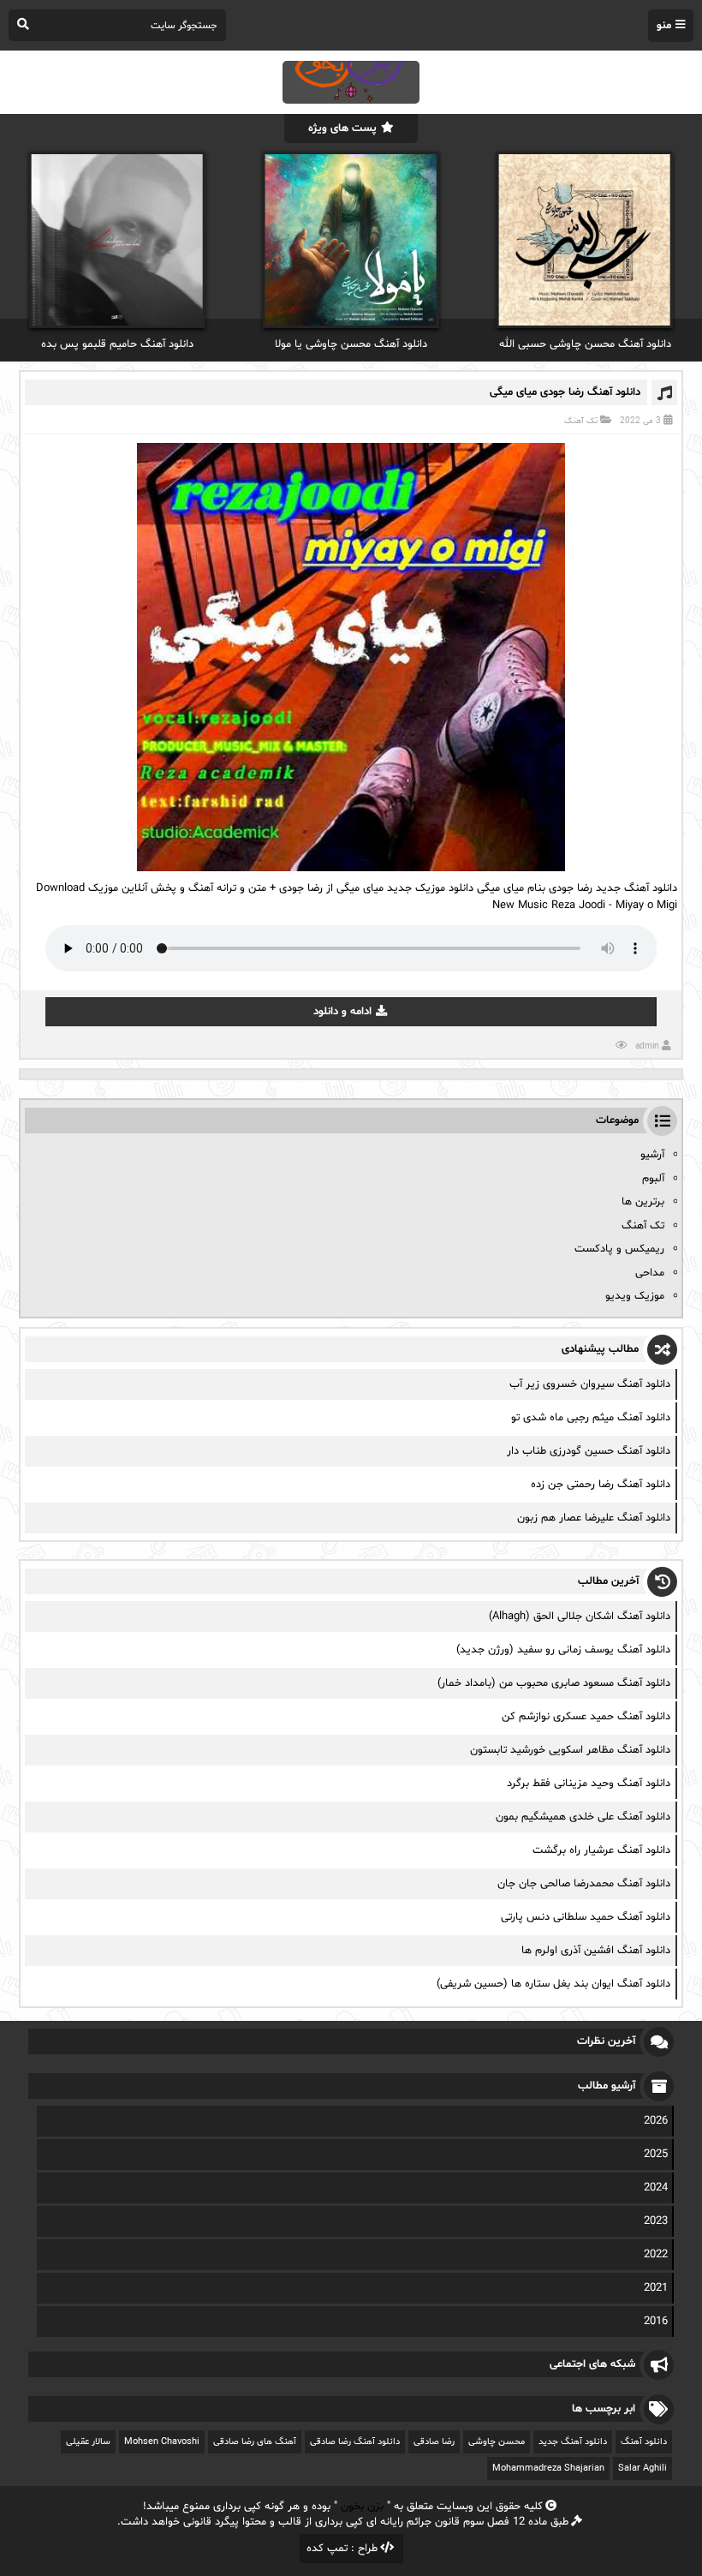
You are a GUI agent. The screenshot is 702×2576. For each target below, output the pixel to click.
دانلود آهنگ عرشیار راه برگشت (601, 1850)
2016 (656, 2322)
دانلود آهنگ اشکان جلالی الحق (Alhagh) (580, 1617)
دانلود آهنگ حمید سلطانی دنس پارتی (586, 1917)
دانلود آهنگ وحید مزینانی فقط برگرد (589, 1784)
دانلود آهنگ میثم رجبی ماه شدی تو (591, 1418)
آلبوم (653, 1179)
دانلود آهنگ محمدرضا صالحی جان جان (584, 1884)
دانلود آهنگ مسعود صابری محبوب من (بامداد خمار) (554, 1683)
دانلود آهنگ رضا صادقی (355, 2442)
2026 (656, 2121)
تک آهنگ (581, 421)
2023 (656, 2221)
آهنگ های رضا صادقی (255, 2442)
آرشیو (652, 1155)
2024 (656, 2188)
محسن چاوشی (497, 2442)
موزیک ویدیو (635, 1296)
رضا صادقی (434, 2442)
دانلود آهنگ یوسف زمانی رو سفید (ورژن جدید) (563, 1650)
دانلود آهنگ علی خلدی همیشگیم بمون (583, 1817)
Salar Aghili (643, 2468)
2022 (656, 2255)
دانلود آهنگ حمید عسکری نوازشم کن (586, 1717)
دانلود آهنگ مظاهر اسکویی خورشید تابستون (570, 1750)
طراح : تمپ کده (342, 2549)
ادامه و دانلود (342, 1012)
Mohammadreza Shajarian (548, 2468)
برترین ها (643, 1202)
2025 (656, 2155)
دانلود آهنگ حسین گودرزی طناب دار (589, 1451)
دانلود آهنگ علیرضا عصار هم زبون (594, 1518)
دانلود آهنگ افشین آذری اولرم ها (596, 1951)
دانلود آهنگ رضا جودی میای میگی (565, 392)
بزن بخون (362, 2507)
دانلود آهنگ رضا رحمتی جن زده (601, 1485)
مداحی (650, 1273)
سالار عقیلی (88, 2442)
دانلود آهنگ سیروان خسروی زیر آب (590, 1384)
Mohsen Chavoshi (162, 2442)
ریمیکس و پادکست (619, 1249)
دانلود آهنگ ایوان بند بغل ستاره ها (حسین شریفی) (553, 1984)
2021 (656, 2288)
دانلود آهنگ (644, 2442)
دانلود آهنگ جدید (573, 2442)
